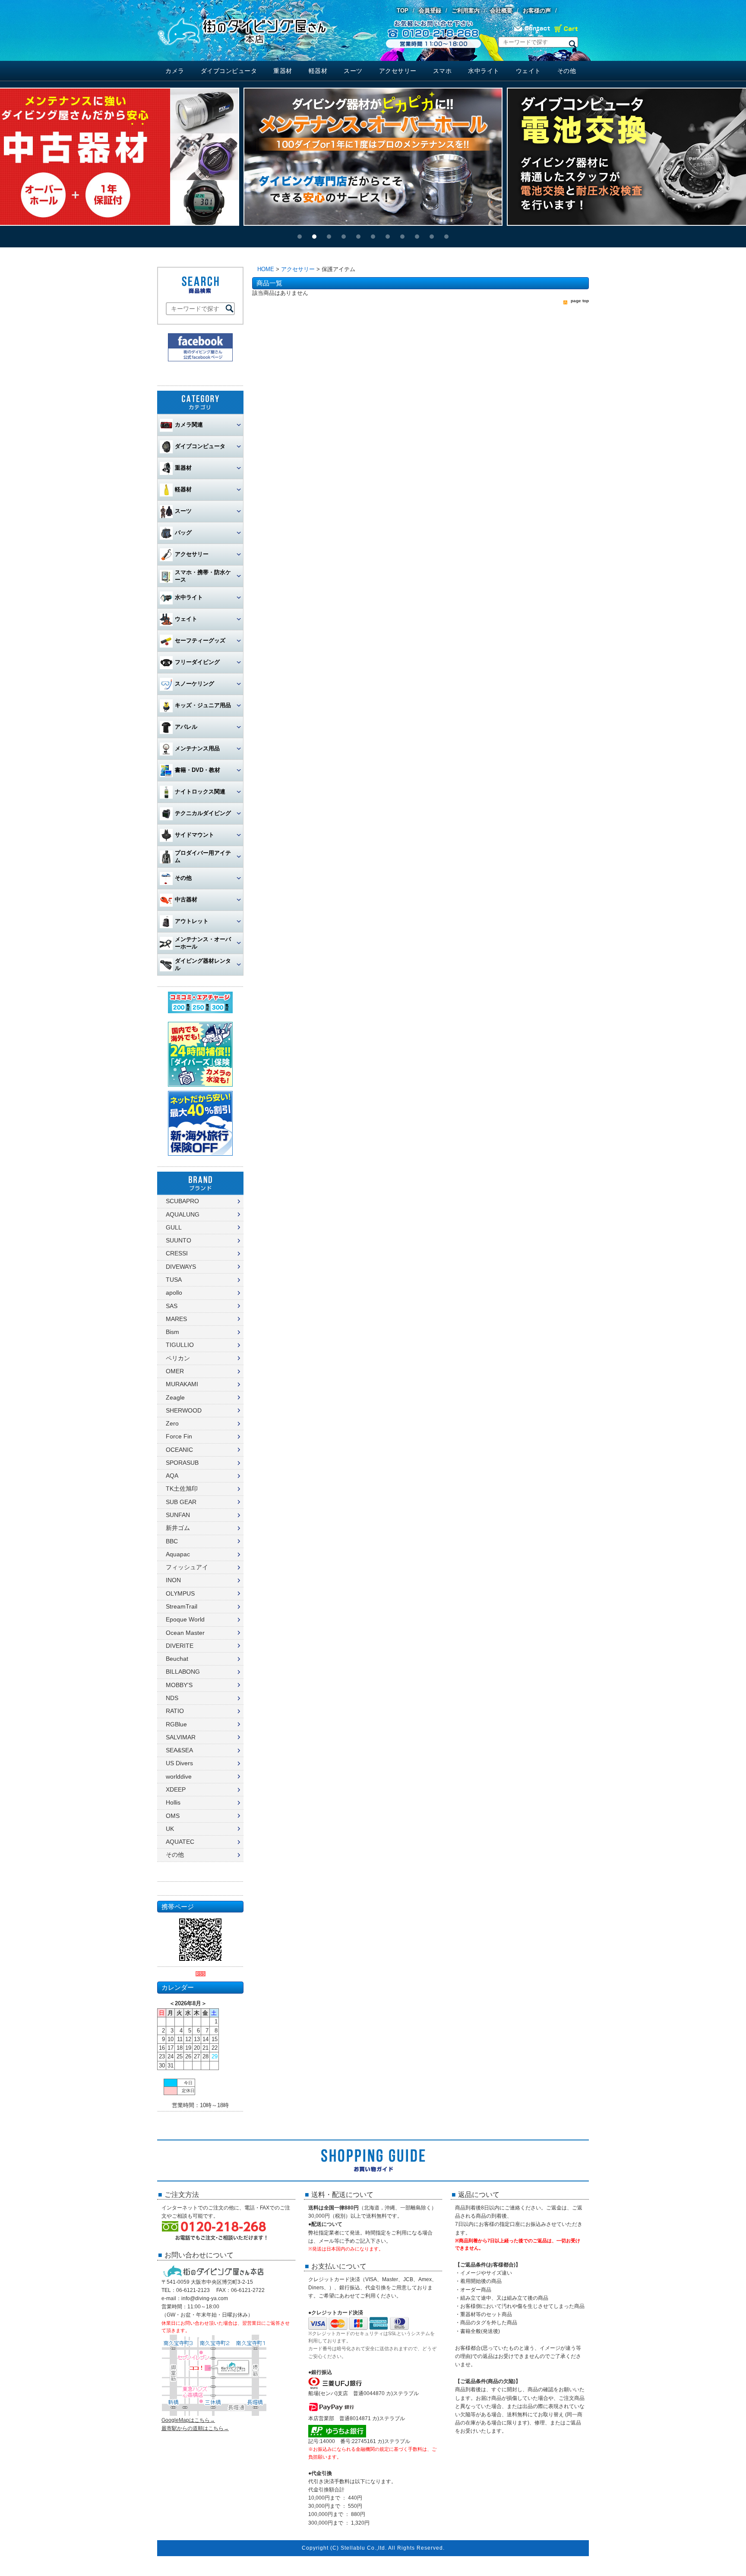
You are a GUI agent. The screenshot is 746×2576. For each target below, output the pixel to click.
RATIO (175, 1711)
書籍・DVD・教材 (198, 770)
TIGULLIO (180, 1345)
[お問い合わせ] (532, 31)
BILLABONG (183, 1672)
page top (580, 301)
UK (170, 1829)
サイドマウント (194, 835)
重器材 (283, 71)
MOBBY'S (179, 1685)
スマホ (443, 71)
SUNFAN (178, 1515)
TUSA (174, 1280)
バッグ (183, 533)
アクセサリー (398, 71)
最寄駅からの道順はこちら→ (195, 2428)
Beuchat (177, 1659)
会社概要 (501, 11)
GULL (174, 1227)
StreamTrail (182, 1606)
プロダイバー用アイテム (203, 857)
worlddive (179, 1776)
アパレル (186, 727)
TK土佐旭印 (182, 1489)
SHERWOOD (184, 1410)
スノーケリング (194, 684)
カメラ (175, 71)
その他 (567, 71)
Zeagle (175, 1397)
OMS (173, 1816)
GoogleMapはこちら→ (188, 2420)
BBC (172, 1541)
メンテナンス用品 (197, 748)
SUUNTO (179, 1240)
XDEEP (176, 1789)
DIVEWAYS (181, 1267)
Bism (172, 1332)
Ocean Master (185, 1633)
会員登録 (430, 11)
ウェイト (528, 71)
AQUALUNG (183, 1214)
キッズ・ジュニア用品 (203, 705)
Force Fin (179, 1436)
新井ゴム (178, 1528)
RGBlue (176, 1724)
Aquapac (178, 1554)
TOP (403, 11)
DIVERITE (180, 1646)
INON (173, 1580)
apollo (174, 1293)
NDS (172, 1698)
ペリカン (178, 1358)
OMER (175, 1371)
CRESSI (177, 1253)
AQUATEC (180, 1842)
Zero (172, 1423)
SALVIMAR (181, 1737)
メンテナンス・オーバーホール (203, 943)
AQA (172, 1476)
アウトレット (192, 921)
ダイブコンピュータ (229, 71)
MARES (176, 1319)
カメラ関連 (189, 425)
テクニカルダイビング (203, 813)
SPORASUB (182, 1463)
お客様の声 (537, 11)
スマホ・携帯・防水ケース (203, 576)
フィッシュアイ (187, 1567)
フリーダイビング (197, 662)
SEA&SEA (179, 1750)
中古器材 (186, 899)
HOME (266, 269)
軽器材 (318, 71)
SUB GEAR (181, 1502)
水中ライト (484, 71)
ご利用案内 (466, 11)
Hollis (173, 1802)
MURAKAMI (182, 1384)
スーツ (353, 71)
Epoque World (185, 1619)
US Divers (179, 1763)
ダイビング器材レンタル (203, 964)
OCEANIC (179, 1450)
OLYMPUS (180, 1593)
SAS (172, 1306)
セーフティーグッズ (200, 640)
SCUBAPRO (182, 1201)
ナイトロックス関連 (200, 792)
